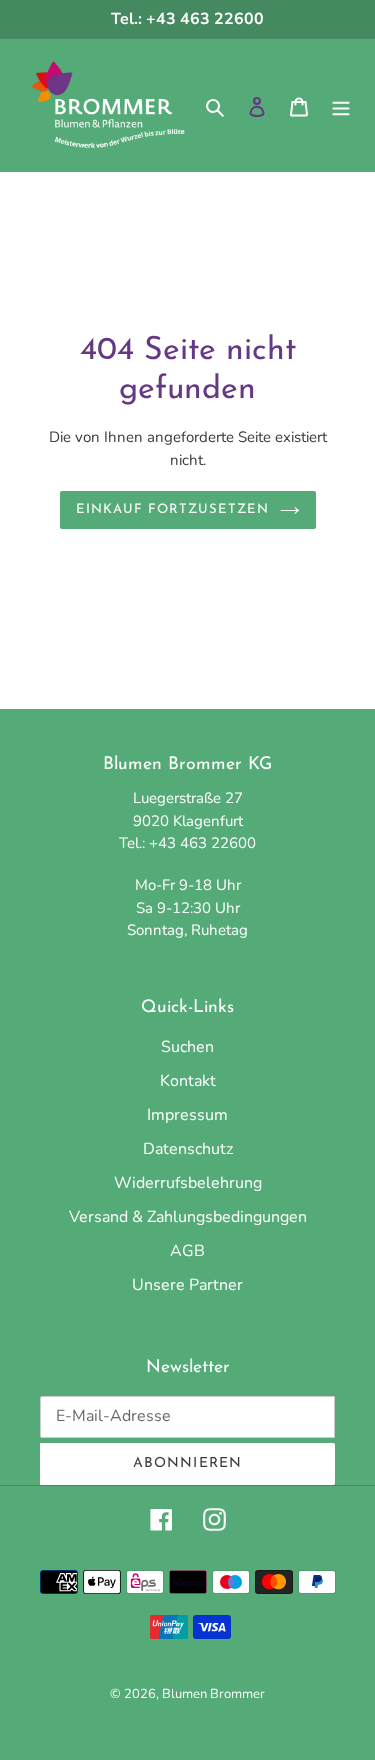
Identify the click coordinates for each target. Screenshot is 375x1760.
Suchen (187, 1047)
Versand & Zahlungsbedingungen (188, 1217)
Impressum (187, 1115)
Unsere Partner (187, 1285)
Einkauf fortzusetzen (173, 509)
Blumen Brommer (213, 1694)
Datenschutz (188, 1149)
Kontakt (188, 1081)
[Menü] (341, 106)
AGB (187, 1251)
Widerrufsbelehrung (188, 1183)
